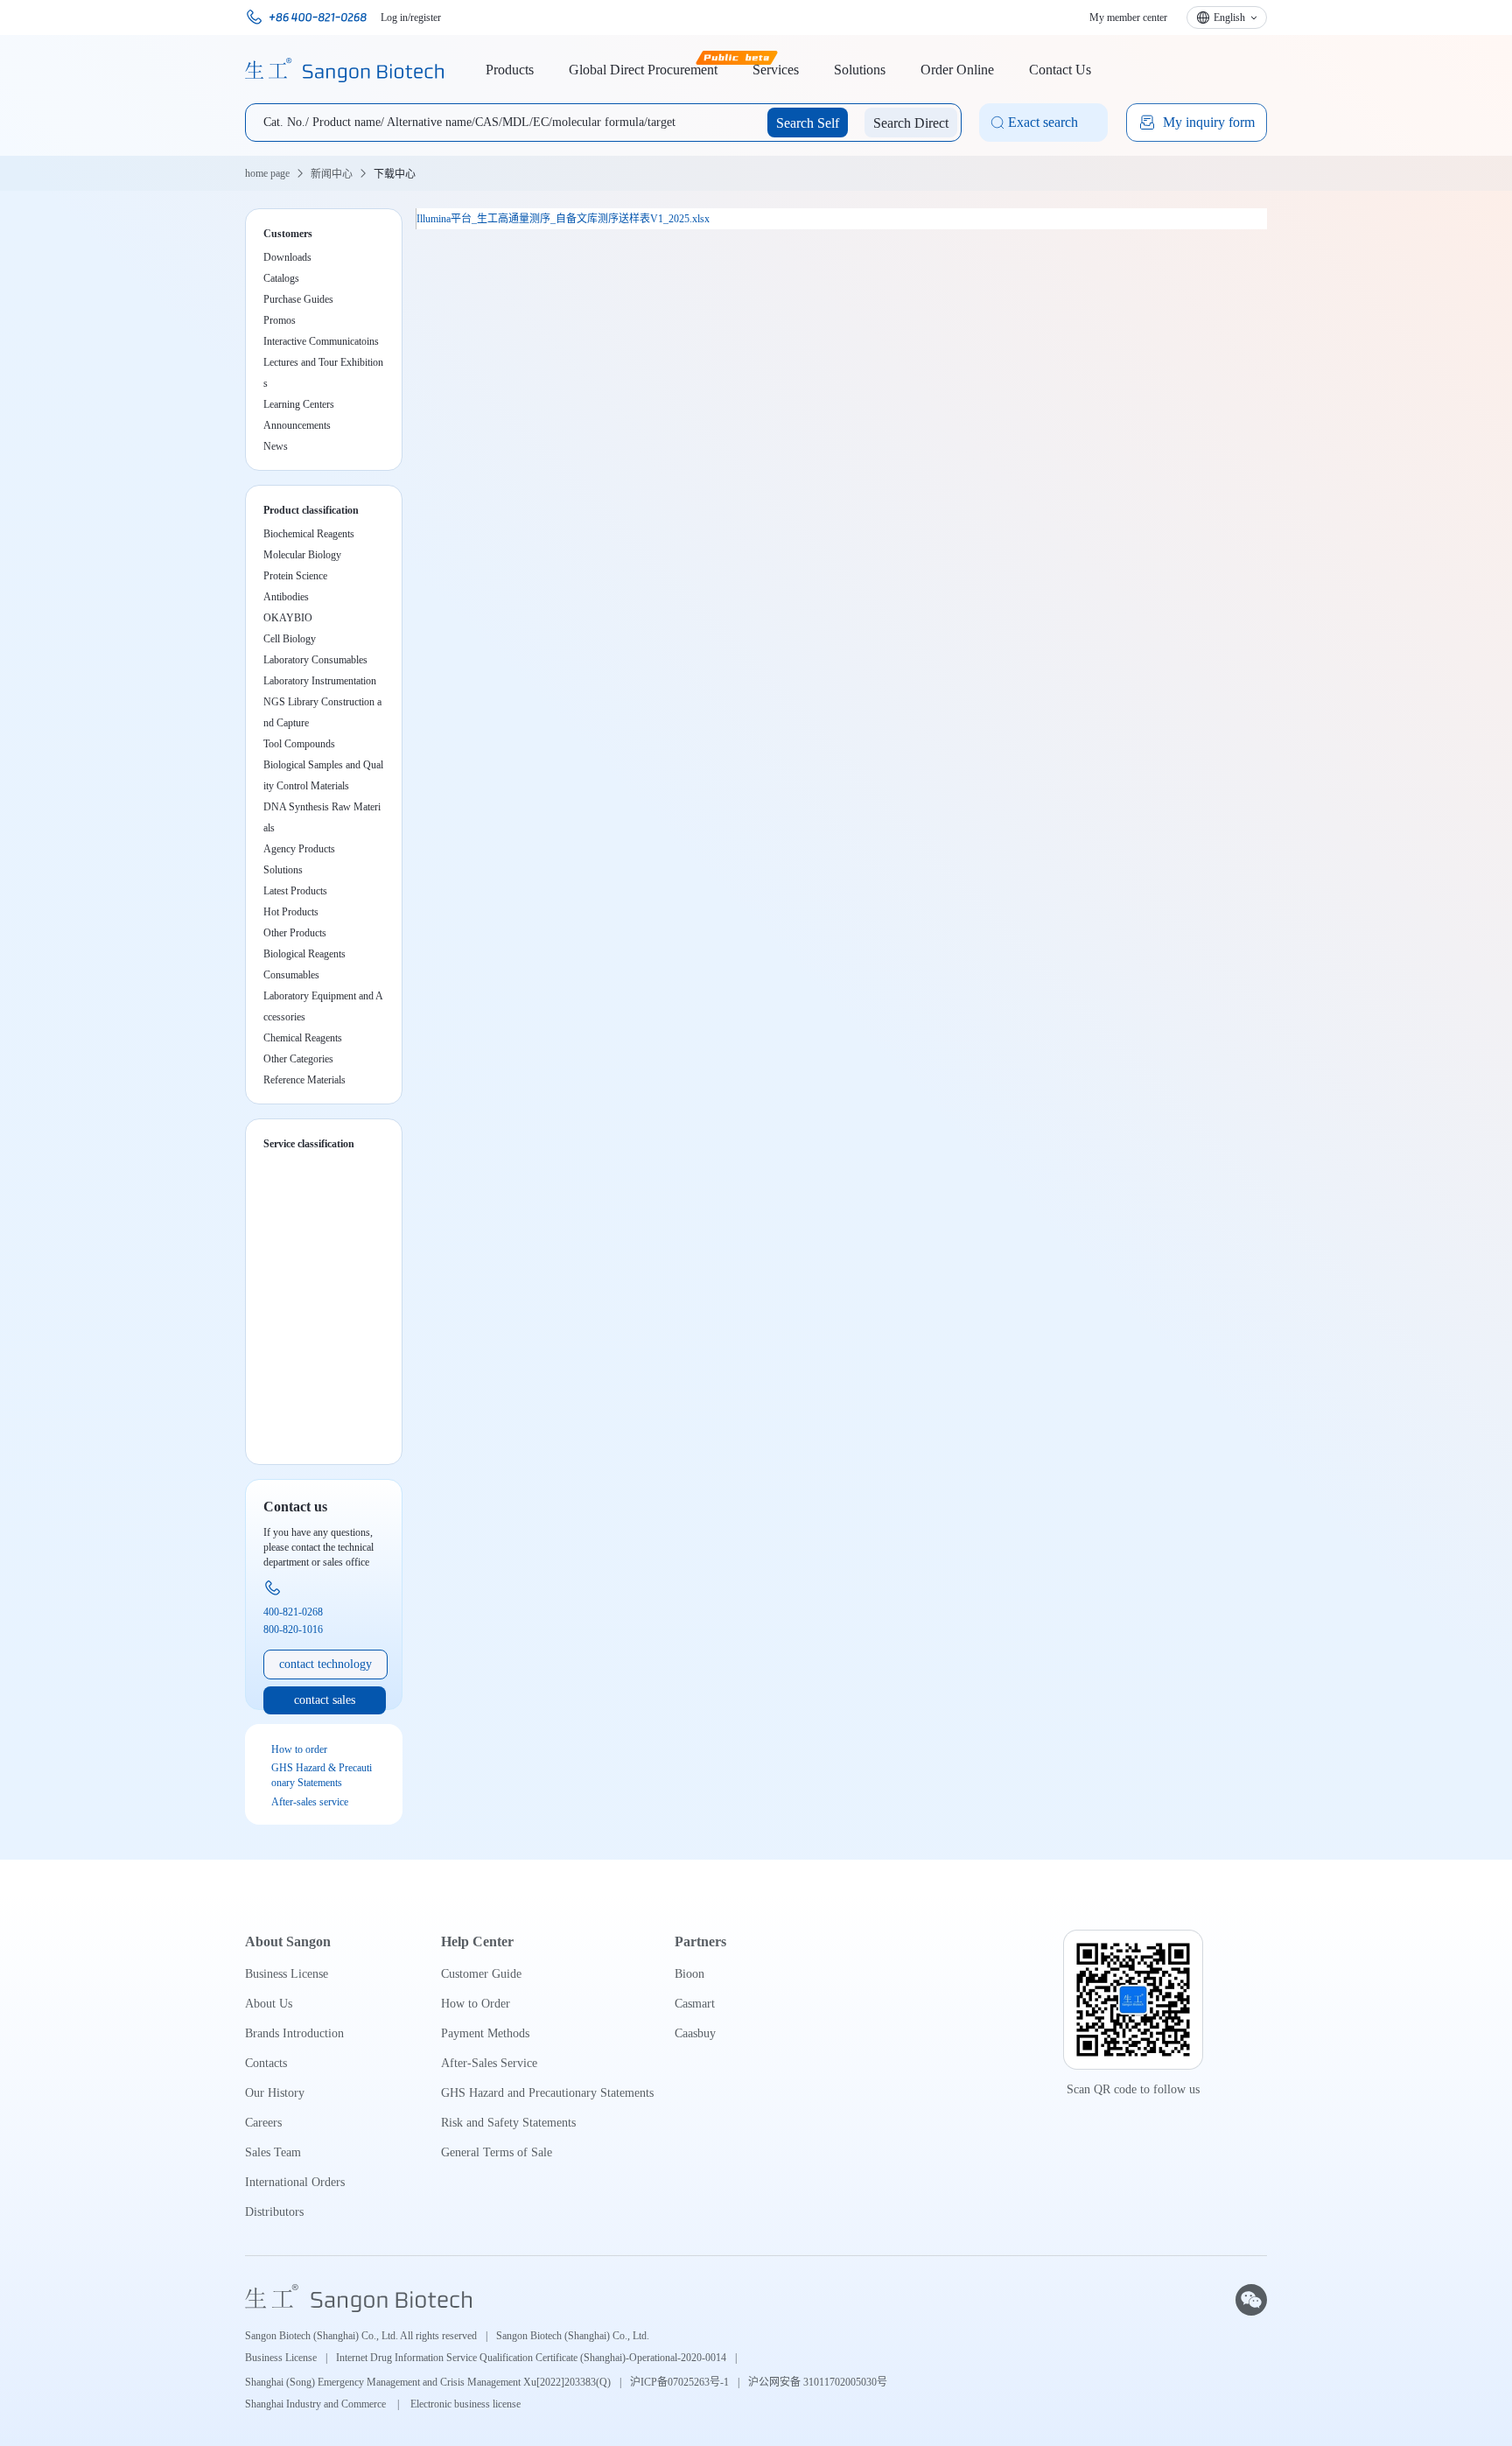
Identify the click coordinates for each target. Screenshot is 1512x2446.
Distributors (274, 2212)
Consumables (291, 975)
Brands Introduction (294, 2033)
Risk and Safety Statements (508, 2123)
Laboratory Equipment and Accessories (323, 1006)
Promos (280, 320)
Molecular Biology (302, 555)
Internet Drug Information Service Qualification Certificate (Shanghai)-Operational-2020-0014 (531, 2358)
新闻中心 (332, 174)
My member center (1128, 18)
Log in (394, 18)
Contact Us (1060, 70)
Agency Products (299, 849)
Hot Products (291, 912)
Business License (287, 1974)
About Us (269, 2004)
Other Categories (298, 1059)
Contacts (266, 2063)
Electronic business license (465, 2404)
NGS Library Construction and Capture (322, 712)
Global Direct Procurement (643, 70)
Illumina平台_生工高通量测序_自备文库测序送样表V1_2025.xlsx (563, 219)
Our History (275, 2093)
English (1229, 18)
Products (510, 70)
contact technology (325, 1664)
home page (267, 173)
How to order (299, 1749)
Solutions (860, 70)
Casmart (695, 2004)
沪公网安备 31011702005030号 (818, 2382)
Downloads (287, 257)
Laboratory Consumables (315, 660)
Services (776, 70)
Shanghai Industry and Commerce (317, 2404)
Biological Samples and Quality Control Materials (323, 775)
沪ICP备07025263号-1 (679, 2382)
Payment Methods (485, 2033)
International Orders (295, 2182)
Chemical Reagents (303, 1038)
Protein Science (295, 576)
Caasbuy (695, 2033)
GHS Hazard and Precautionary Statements (547, 2093)
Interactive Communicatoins (321, 341)
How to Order (476, 2004)
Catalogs (281, 278)
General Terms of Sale (497, 2152)
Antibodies (286, 597)
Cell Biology (290, 639)
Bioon (689, 1974)
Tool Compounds (299, 744)
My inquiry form (1209, 122)
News (276, 446)
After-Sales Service (489, 2063)
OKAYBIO (288, 618)
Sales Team (273, 2152)
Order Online (957, 70)
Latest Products (295, 891)
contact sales (325, 1700)
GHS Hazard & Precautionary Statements (322, 1775)
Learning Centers (299, 404)
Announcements (297, 425)
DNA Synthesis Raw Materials (322, 817)
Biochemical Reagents (309, 534)
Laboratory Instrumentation (320, 681)
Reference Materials (304, 1080)
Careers (263, 2123)
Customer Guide (481, 1974)
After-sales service (310, 1802)
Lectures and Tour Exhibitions (323, 364)
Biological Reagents (304, 954)
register (426, 18)
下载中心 (395, 174)
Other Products (295, 933)
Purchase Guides (298, 299)
